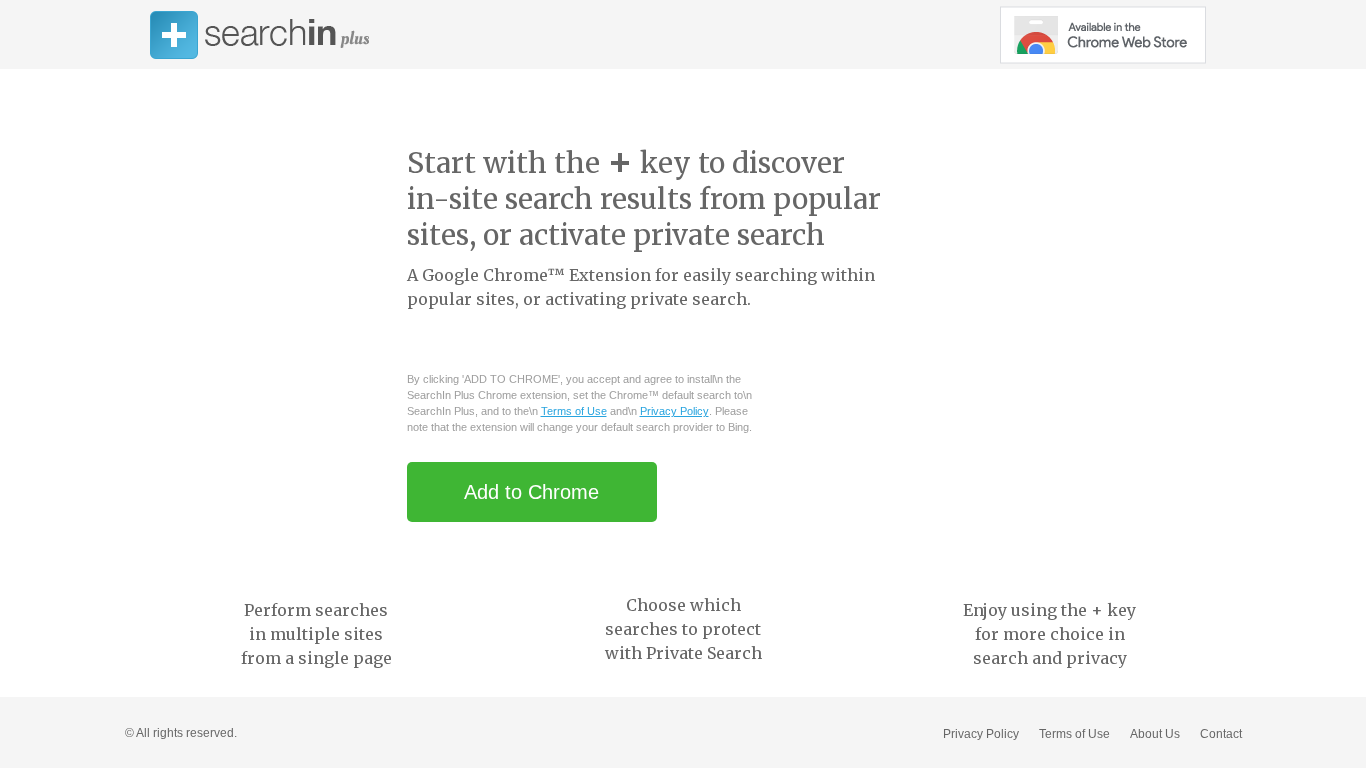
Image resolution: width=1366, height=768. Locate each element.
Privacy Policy (674, 411)
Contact (1221, 734)
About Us (1155, 734)
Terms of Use (574, 411)
